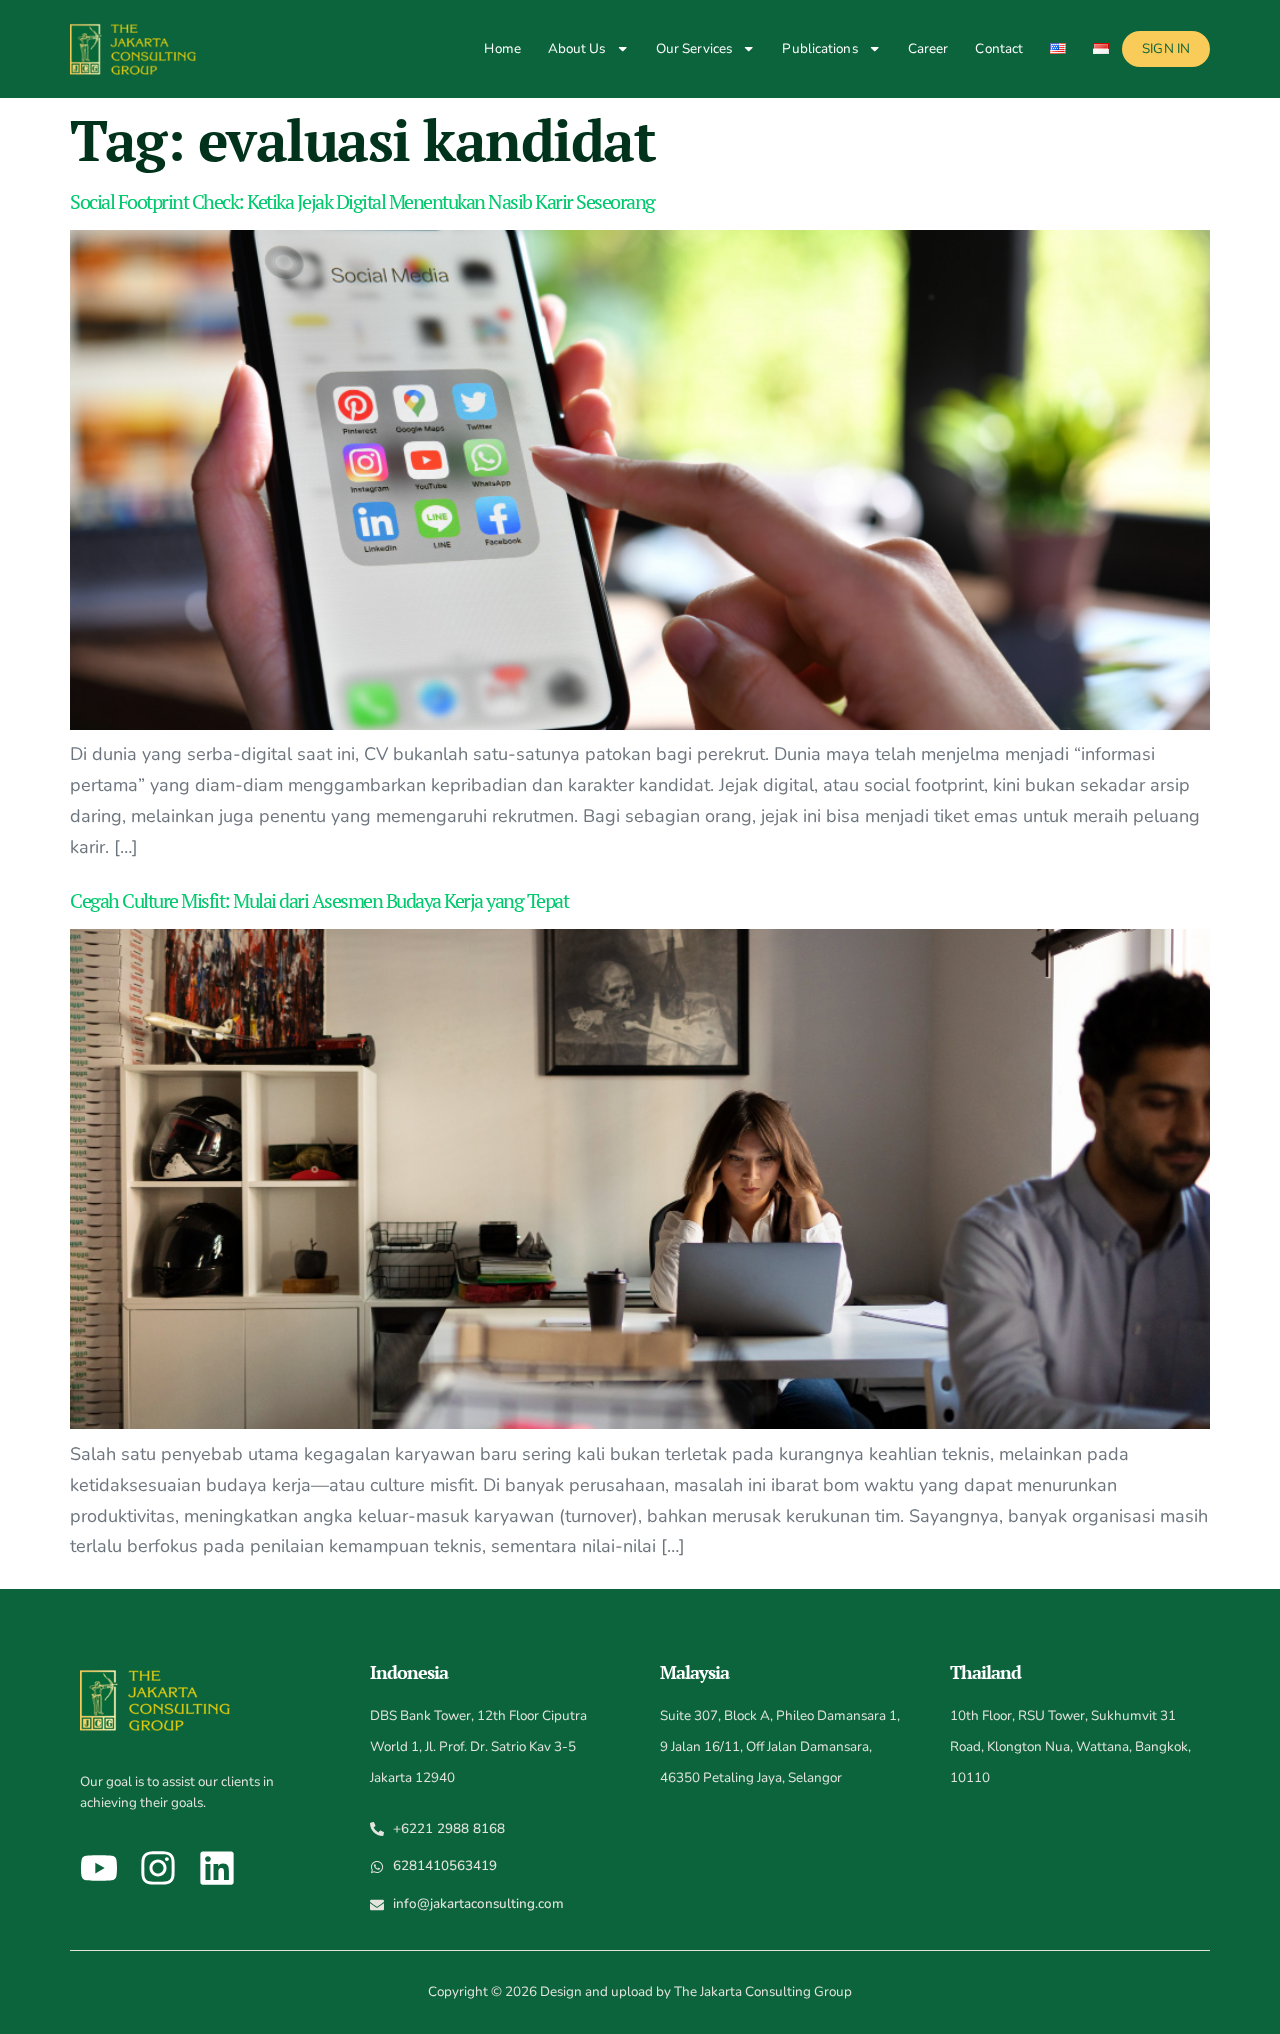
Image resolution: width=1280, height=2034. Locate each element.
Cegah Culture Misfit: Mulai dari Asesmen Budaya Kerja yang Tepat (319, 900)
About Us (577, 48)
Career (928, 48)
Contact (999, 48)
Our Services (694, 48)
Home (502, 48)
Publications (819, 48)
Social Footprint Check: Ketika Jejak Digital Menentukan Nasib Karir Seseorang (362, 201)
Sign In (1166, 48)
